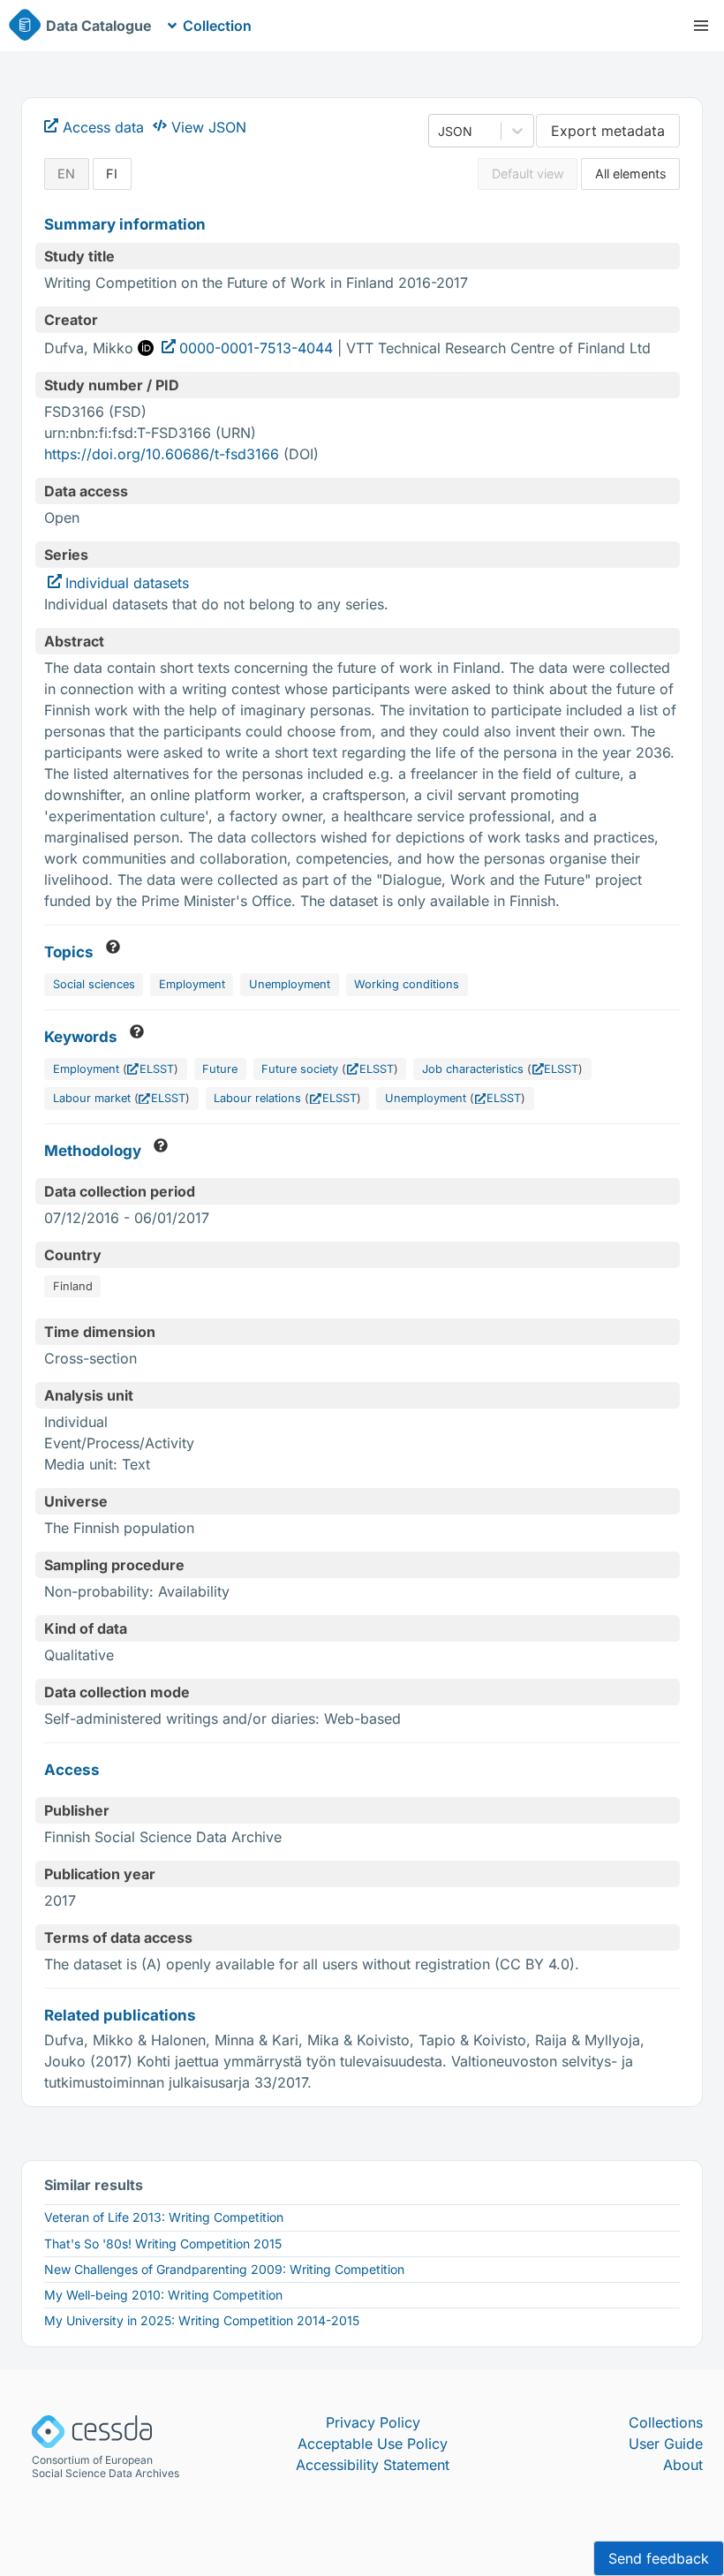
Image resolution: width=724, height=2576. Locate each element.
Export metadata (608, 131)
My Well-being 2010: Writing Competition (163, 2295)
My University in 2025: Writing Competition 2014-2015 (202, 2320)
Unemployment (290, 984)
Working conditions (407, 984)
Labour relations (257, 1098)
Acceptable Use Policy (373, 2444)
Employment (192, 984)
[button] (701, 26)
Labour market (92, 1098)
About (683, 2465)
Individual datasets (127, 583)
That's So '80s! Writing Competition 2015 (163, 2244)
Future (220, 1069)
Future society (300, 1069)
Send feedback (659, 2558)
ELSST (157, 1069)
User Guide (666, 2444)
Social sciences (94, 984)
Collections (666, 2422)
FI (112, 174)
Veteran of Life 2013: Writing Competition (164, 2217)
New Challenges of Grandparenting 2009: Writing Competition (224, 2269)
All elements (631, 174)
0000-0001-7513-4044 (256, 348)
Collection (217, 26)
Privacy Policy (373, 2422)
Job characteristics (473, 1069)
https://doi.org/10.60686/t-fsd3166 (162, 454)
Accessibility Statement (373, 2465)
